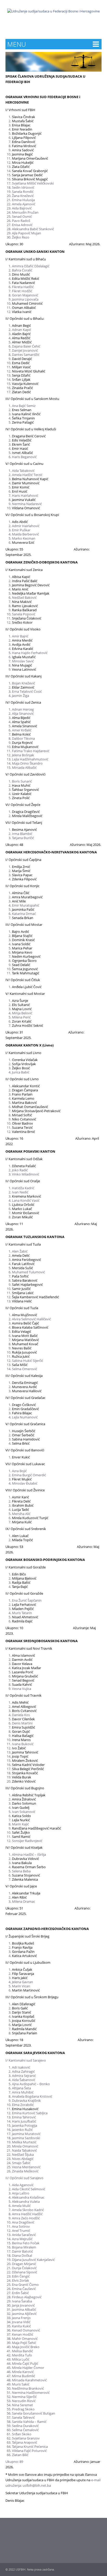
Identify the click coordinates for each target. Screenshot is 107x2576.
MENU (17, 44)
